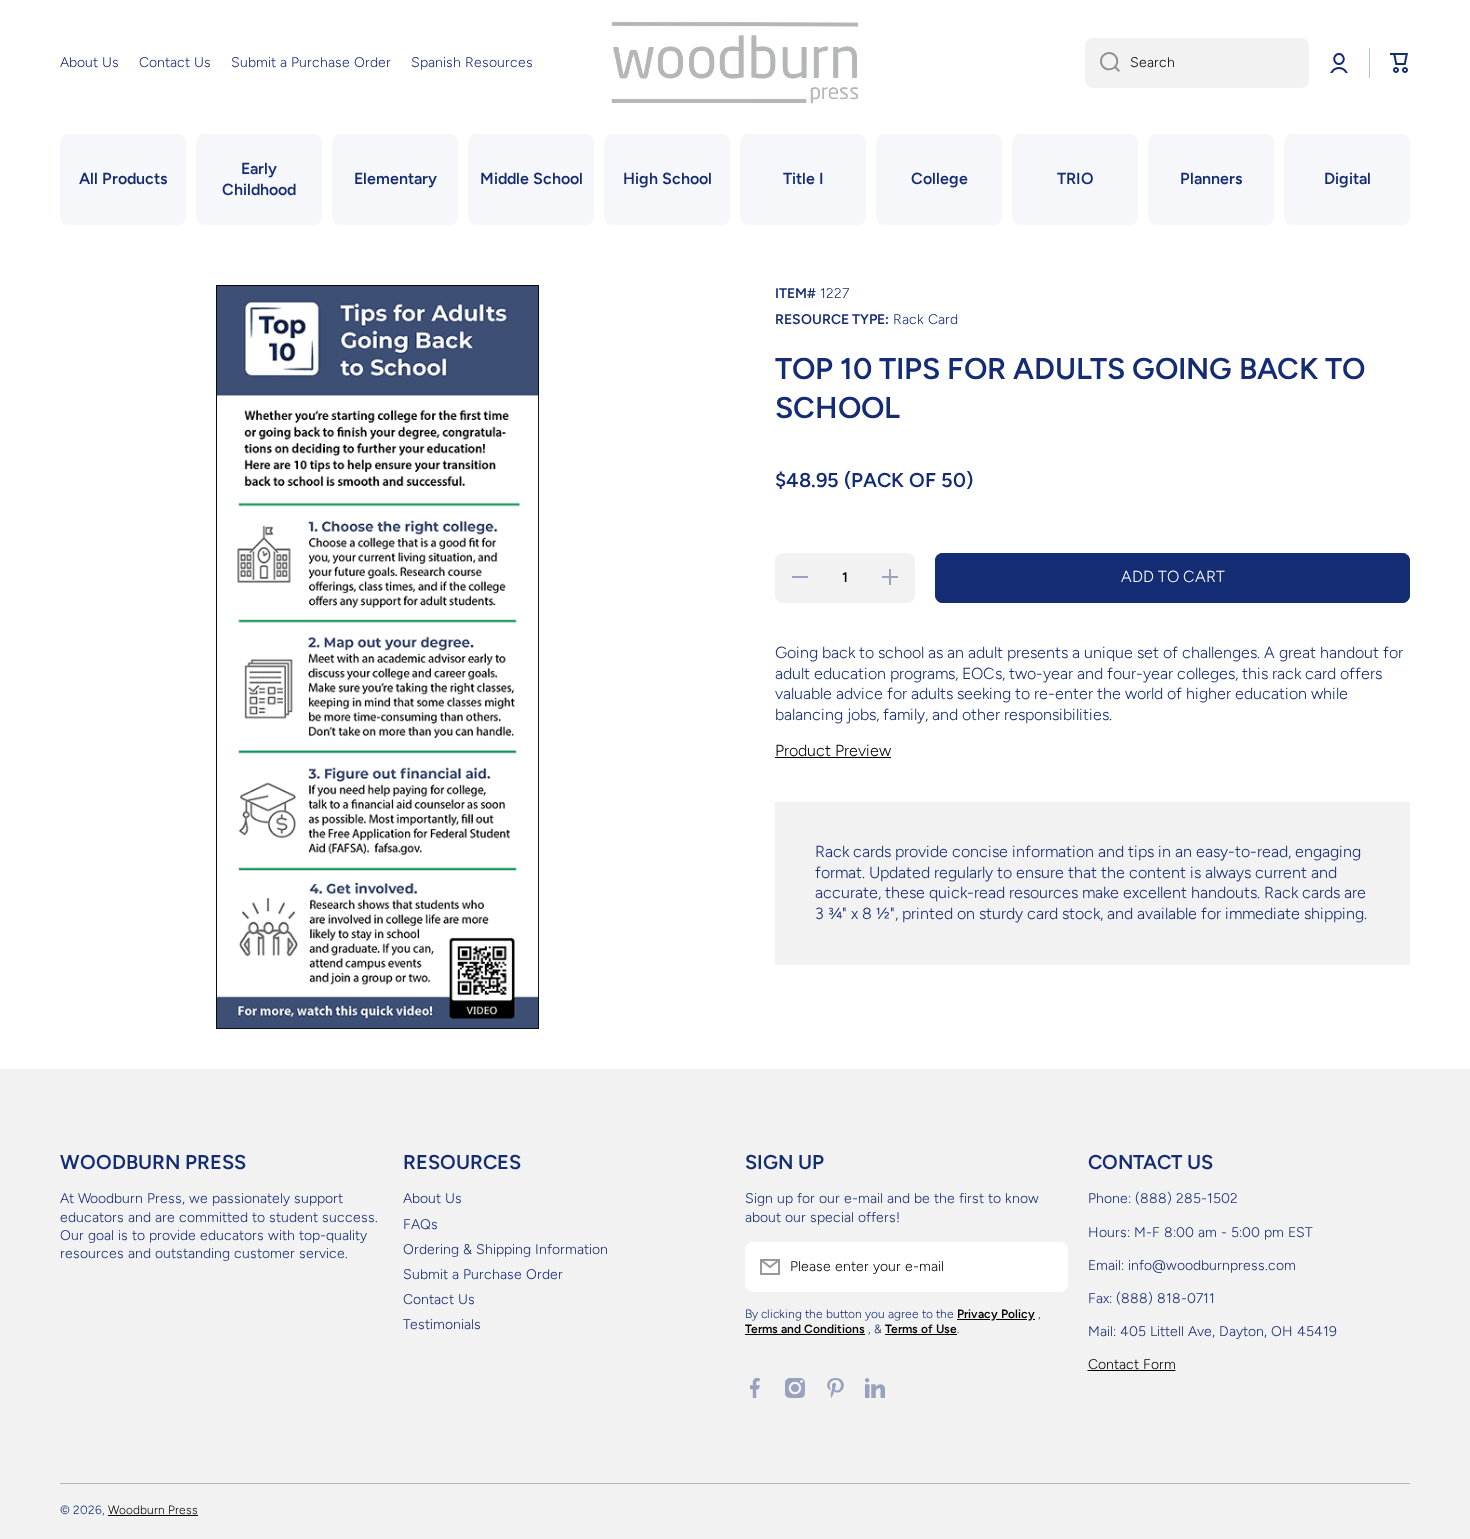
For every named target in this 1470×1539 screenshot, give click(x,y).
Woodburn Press (153, 1510)
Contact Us (439, 1299)
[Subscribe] (1043, 1267)
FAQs (420, 1224)
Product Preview (833, 750)
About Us (432, 1198)
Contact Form (1132, 1364)
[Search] (1102, 63)
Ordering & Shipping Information (505, 1249)
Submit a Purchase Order (483, 1274)
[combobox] (1197, 63)
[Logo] (735, 63)
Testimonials (442, 1324)
